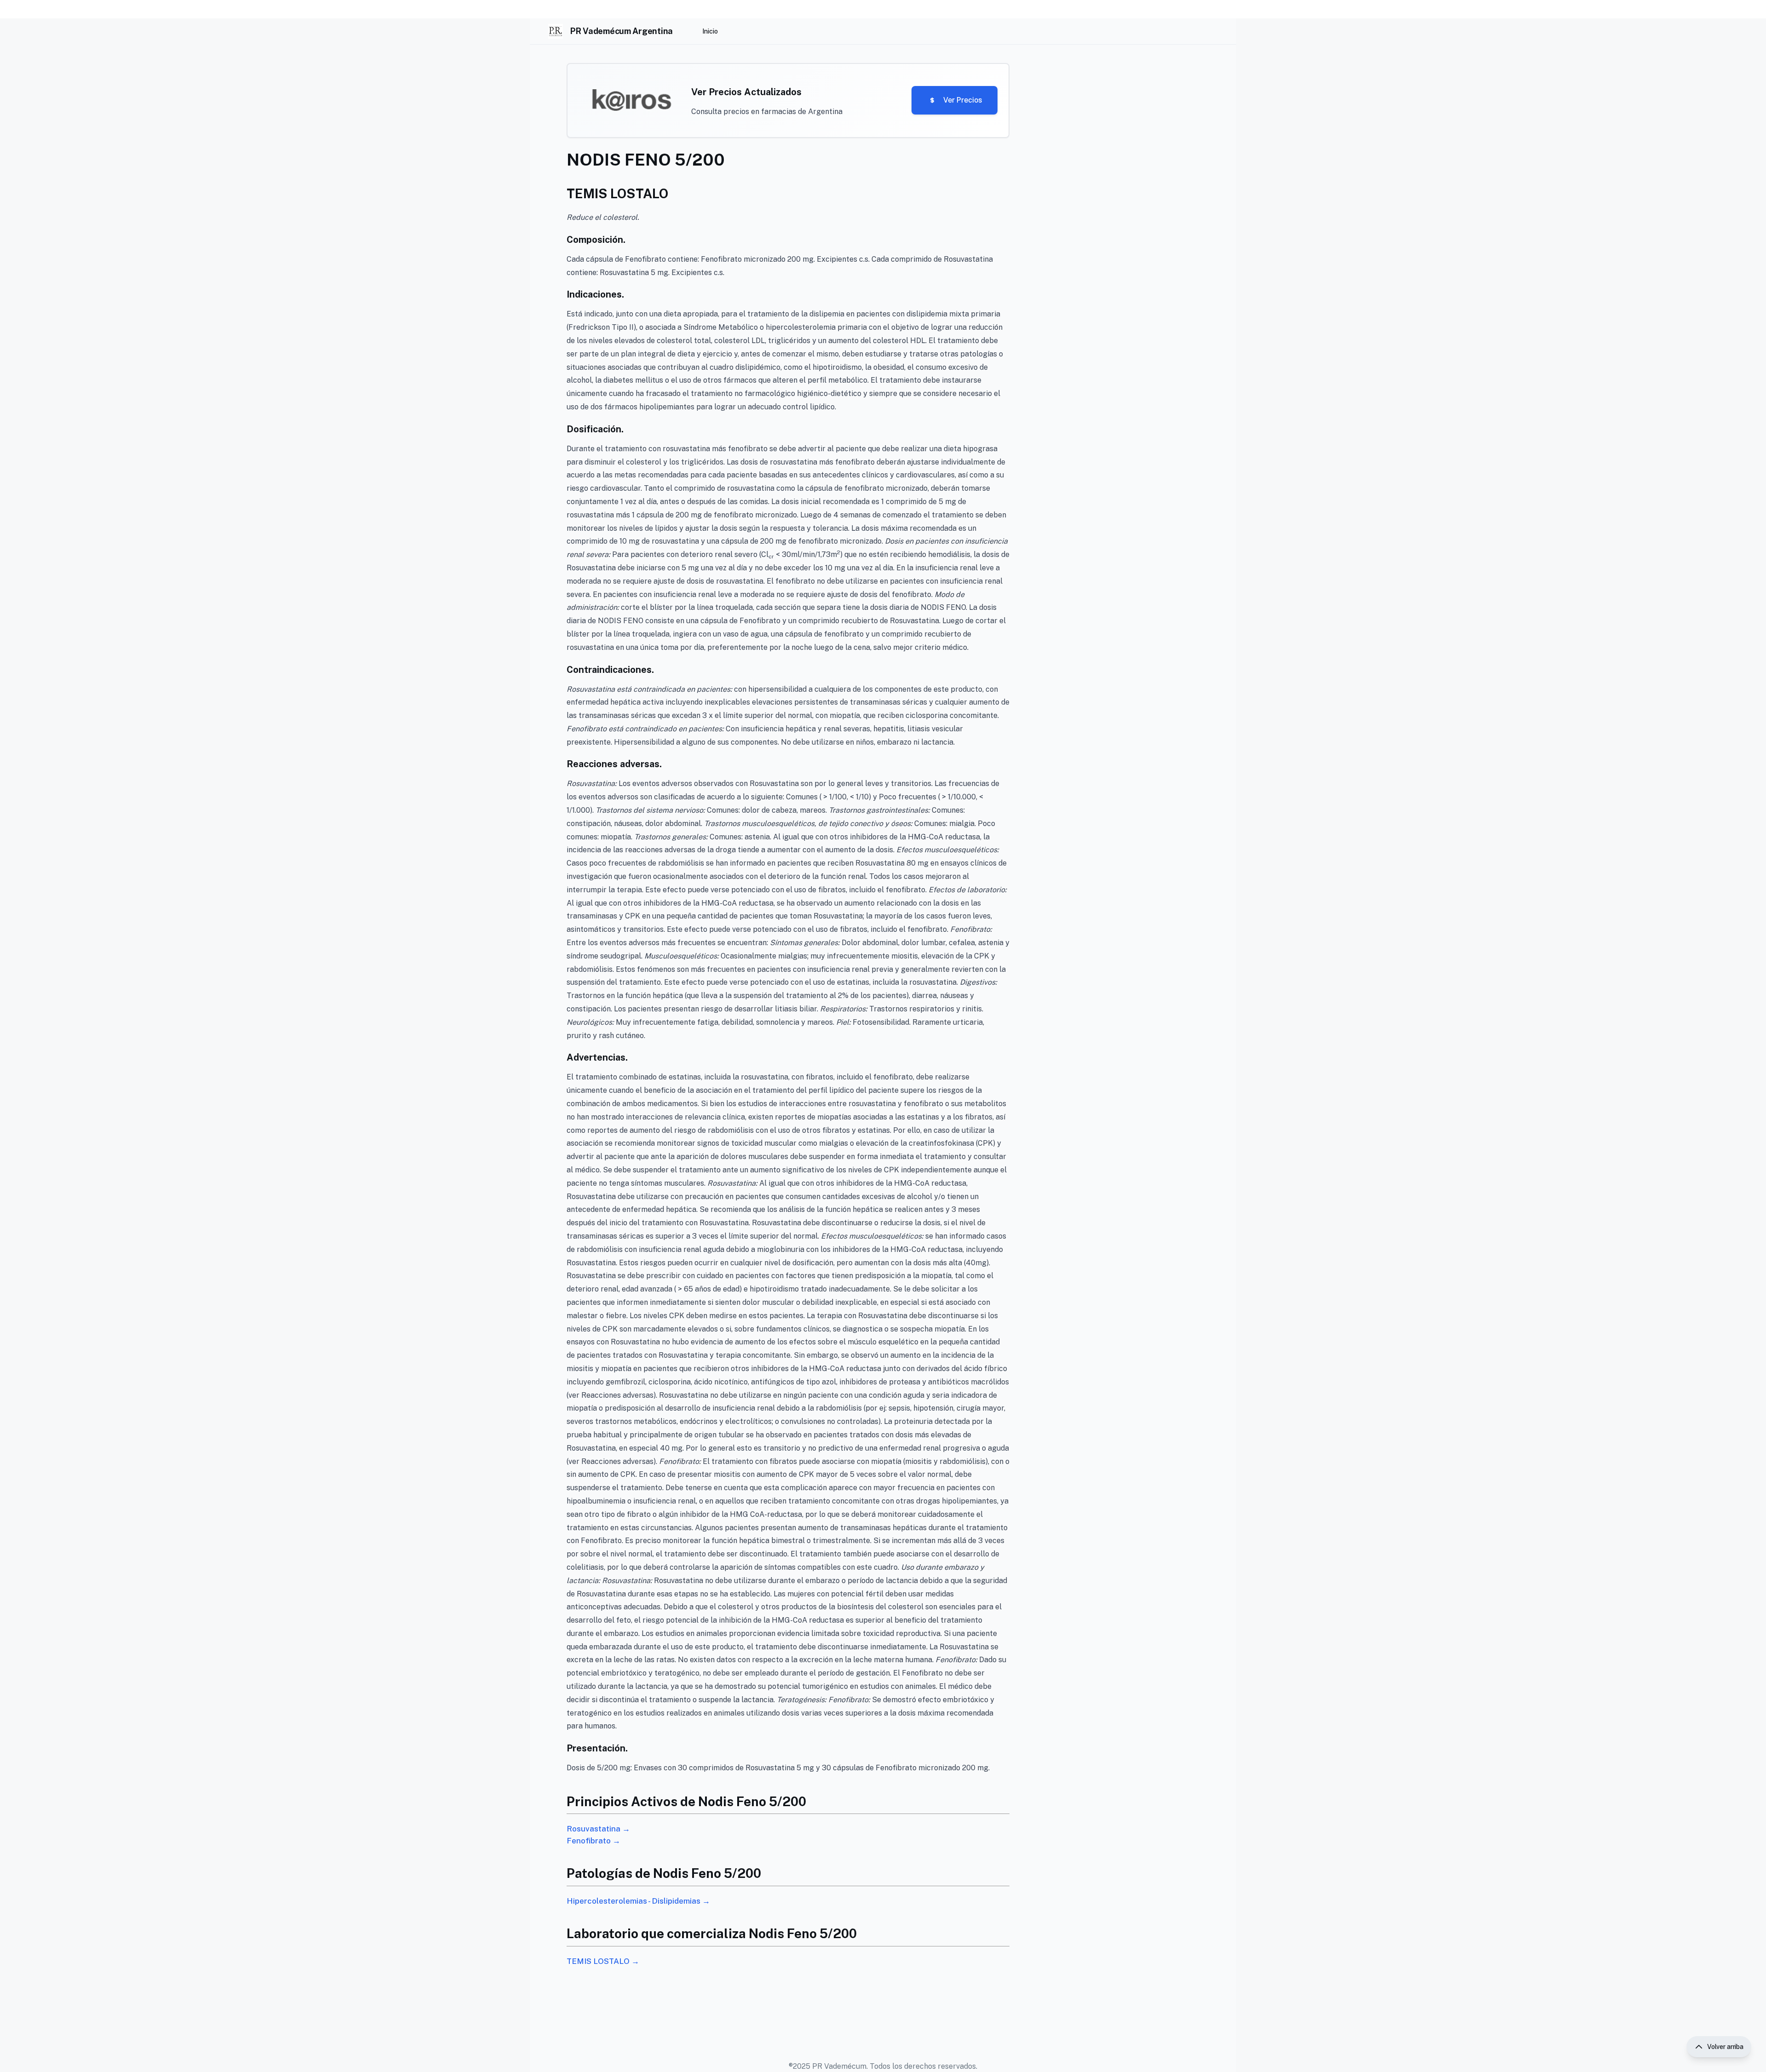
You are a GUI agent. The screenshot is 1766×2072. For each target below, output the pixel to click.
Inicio (710, 31)
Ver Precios (963, 100)
